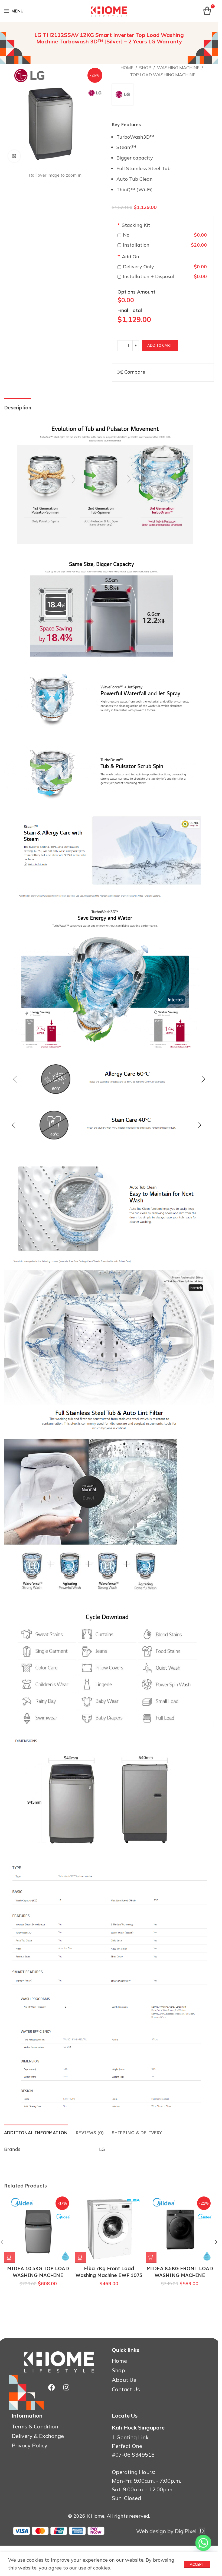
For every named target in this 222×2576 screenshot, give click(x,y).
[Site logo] (109, 10)
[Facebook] (51, 2387)
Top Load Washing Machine (163, 75)
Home (127, 68)
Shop (145, 68)
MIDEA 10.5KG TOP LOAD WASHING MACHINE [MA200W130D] (38, 2275)
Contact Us (126, 2389)
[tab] (36, 2132)
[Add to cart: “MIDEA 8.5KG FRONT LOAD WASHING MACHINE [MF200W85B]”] (151, 2257)
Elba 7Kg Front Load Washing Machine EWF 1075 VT (109, 2275)
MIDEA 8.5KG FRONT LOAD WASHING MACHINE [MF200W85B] (180, 2275)
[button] (216, 2242)
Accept (197, 2564)
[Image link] (170, 2531)
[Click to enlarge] (14, 156)
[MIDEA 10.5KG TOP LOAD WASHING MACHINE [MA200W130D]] (38, 2229)
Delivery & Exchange (38, 2436)
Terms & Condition (35, 2427)
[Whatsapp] (203, 2543)
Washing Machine (178, 68)
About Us (124, 2380)
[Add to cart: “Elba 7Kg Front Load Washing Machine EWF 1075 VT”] (80, 2257)
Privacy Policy (30, 2446)
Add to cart (160, 345)
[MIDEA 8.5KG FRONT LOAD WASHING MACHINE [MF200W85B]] (180, 2229)
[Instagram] (66, 2387)
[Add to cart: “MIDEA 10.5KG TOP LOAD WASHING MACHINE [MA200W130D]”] (9, 2257)
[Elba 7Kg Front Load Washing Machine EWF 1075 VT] (109, 2229)
